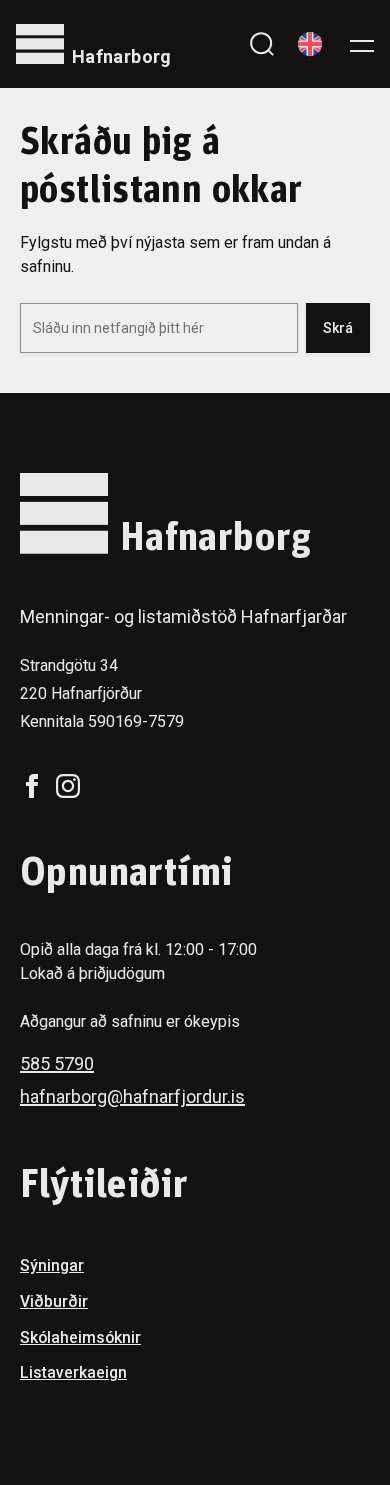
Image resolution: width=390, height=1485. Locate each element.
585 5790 (57, 1063)
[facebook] (32, 786)
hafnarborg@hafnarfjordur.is (132, 1096)
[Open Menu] (362, 44)
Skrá (338, 328)
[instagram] (68, 786)
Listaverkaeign (73, 1372)
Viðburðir (54, 1301)
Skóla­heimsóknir (80, 1337)
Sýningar (52, 1265)
